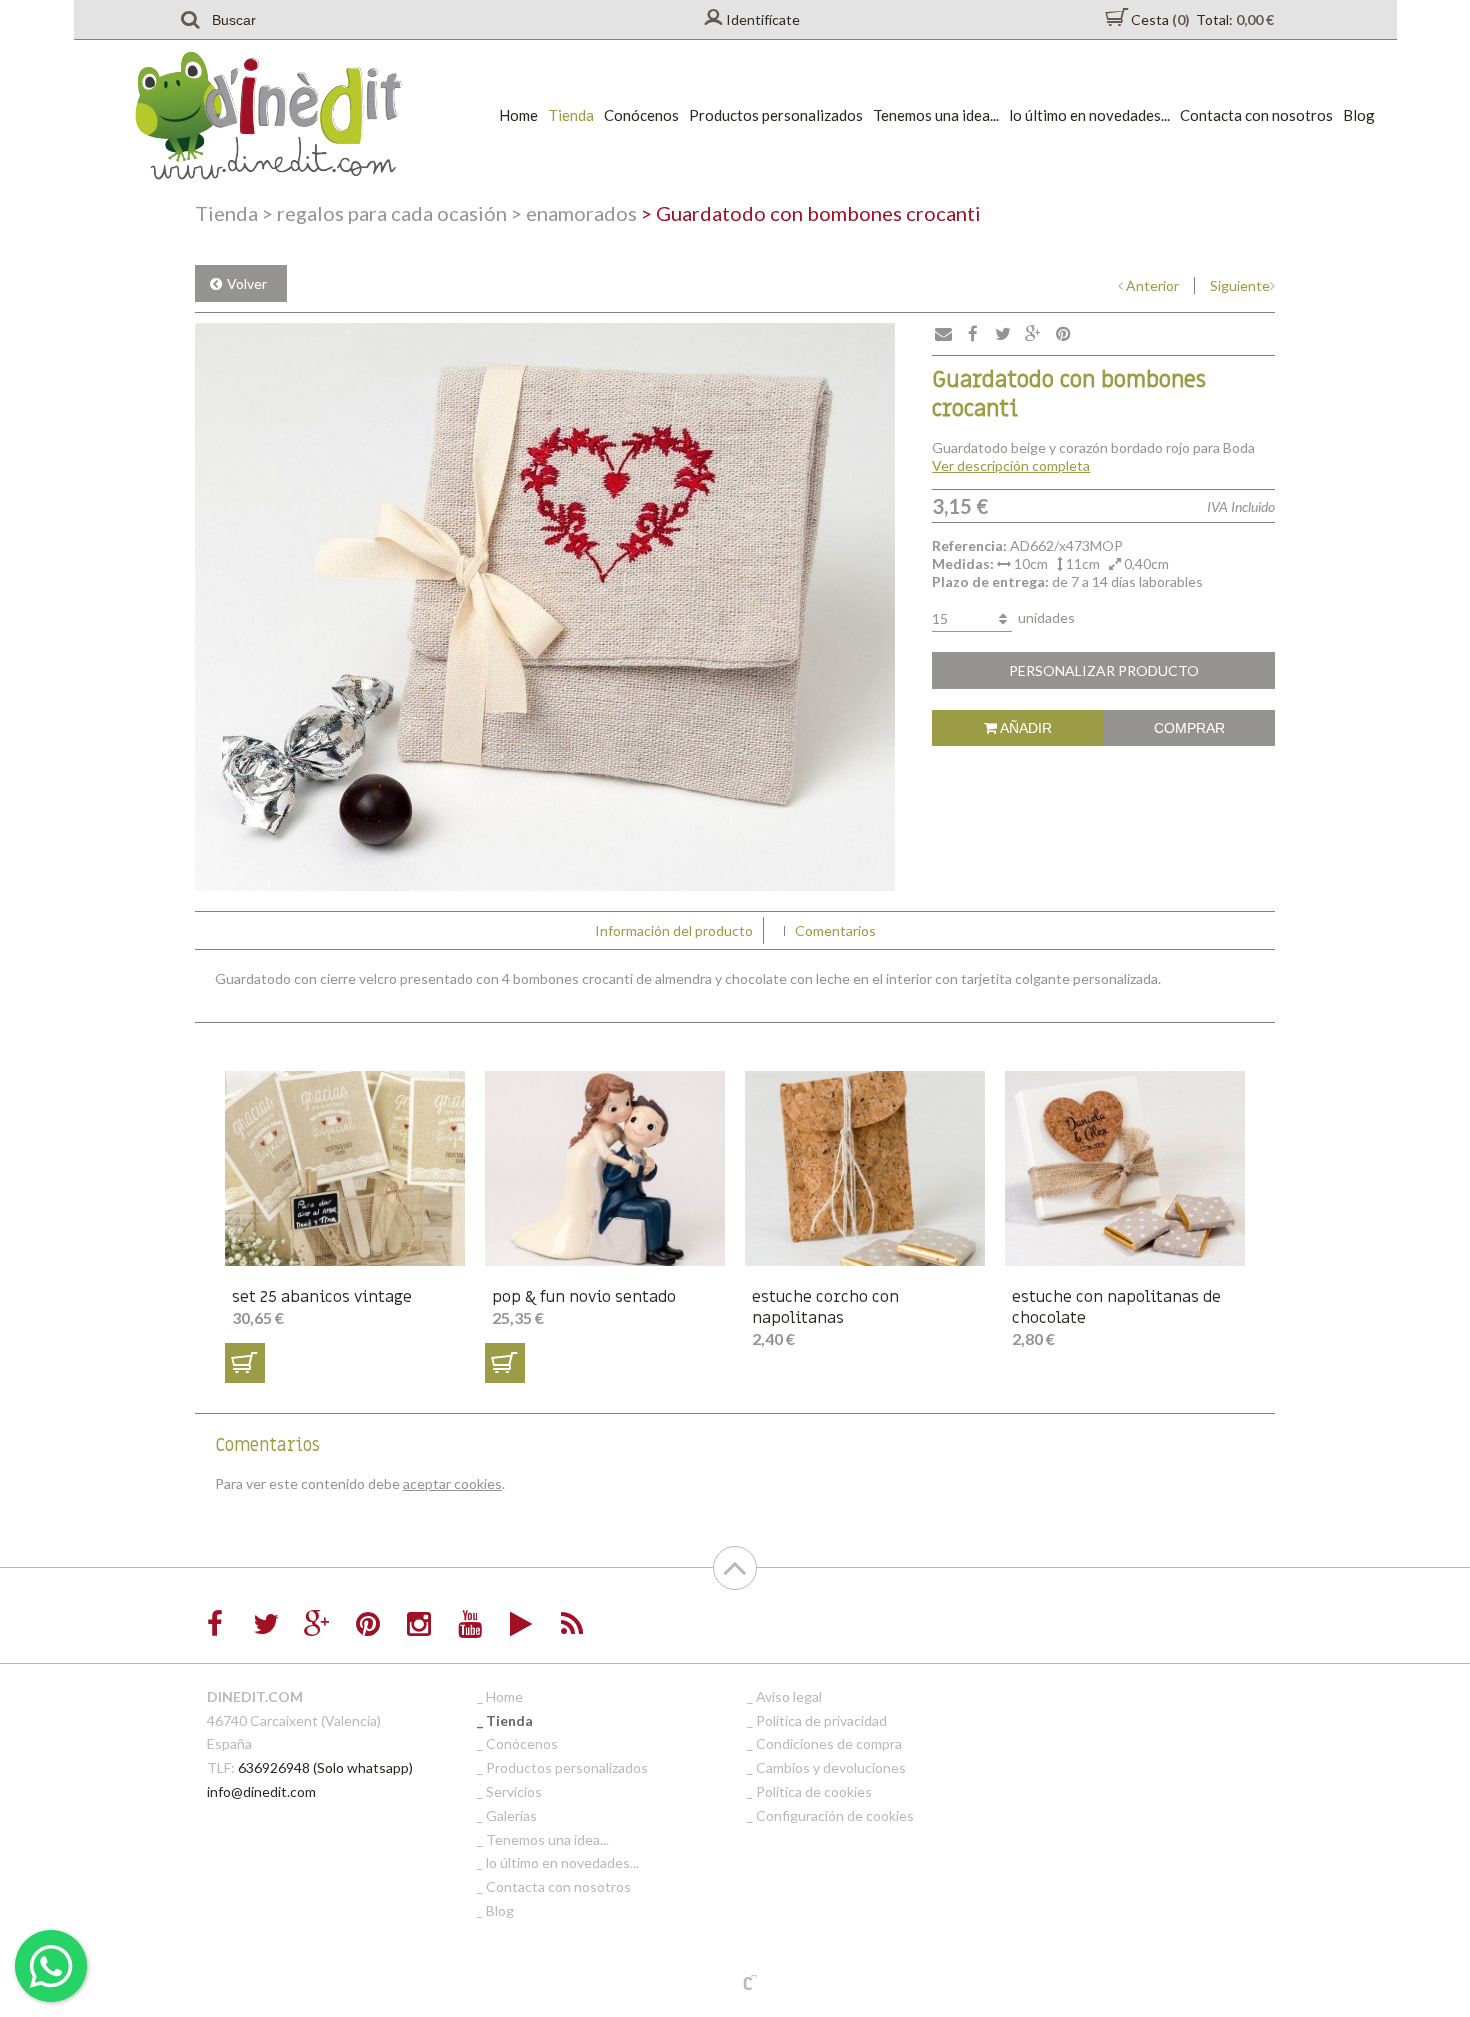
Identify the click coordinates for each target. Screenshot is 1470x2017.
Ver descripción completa (1011, 465)
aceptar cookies (452, 1483)
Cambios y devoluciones (831, 1767)
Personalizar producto (1104, 670)
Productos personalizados (776, 115)
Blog (1359, 115)
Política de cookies (814, 1791)
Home (518, 115)
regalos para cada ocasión (384, 213)
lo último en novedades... (1089, 115)
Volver (247, 283)
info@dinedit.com (261, 1791)
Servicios (514, 1791)
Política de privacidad (821, 1720)
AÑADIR (1024, 728)
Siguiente (1240, 285)
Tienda (571, 115)
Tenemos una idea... (936, 115)
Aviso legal (789, 1696)
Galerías (511, 1815)
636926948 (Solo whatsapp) (325, 1767)
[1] (245, 1363)
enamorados (574, 213)
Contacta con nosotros (1256, 115)
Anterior (1152, 285)
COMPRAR (1189, 728)
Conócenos (641, 115)
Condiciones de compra (829, 1743)
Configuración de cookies (835, 1815)
